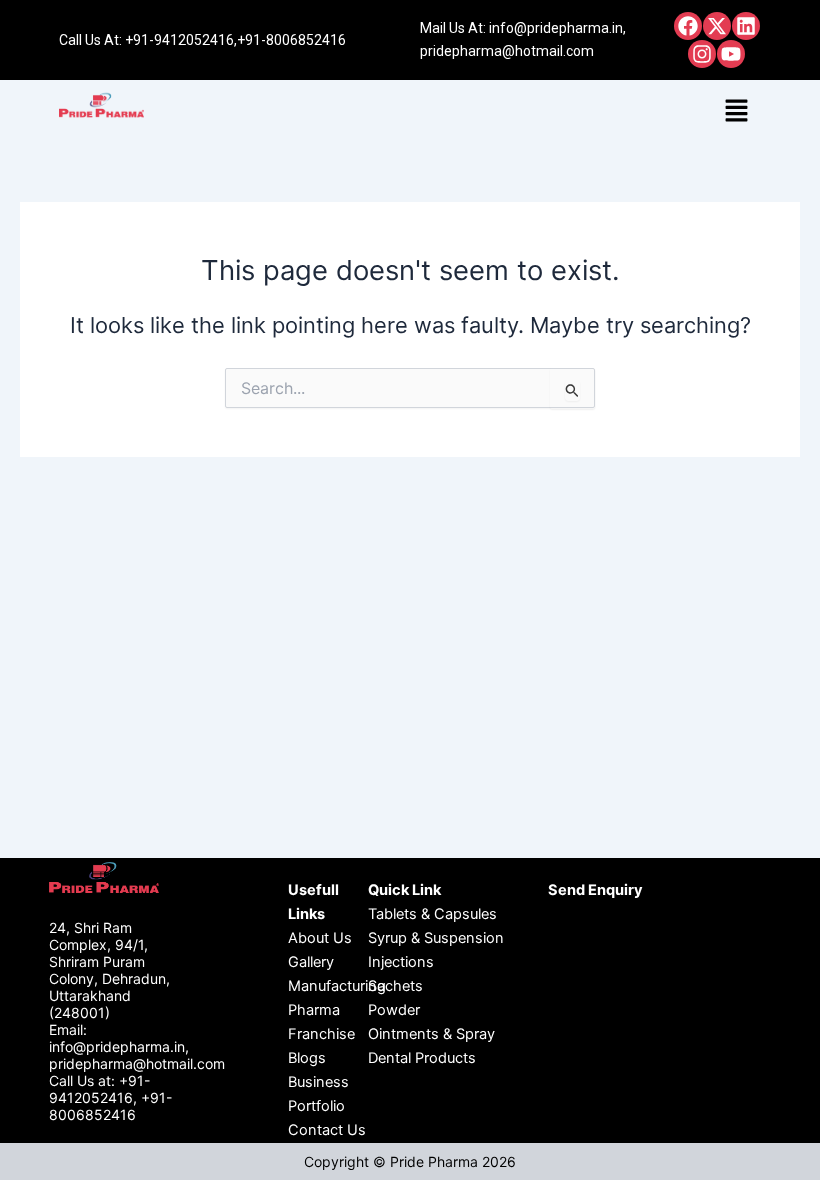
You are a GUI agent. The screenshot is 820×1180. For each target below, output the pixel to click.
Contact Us (327, 1130)
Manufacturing (337, 986)
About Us (320, 938)
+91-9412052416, (181, 40)
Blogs (307, 1058)
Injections (401, 962)
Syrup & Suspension (436, 938)
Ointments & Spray (431, 1034)
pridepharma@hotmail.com (507, 51)
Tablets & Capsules (432, 914)
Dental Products (422, 1058)
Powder (394, 1010)
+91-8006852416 (291, 40)
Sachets (395, 986)
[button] (737, 111)
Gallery (311, 962)
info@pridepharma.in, (557, 28)
